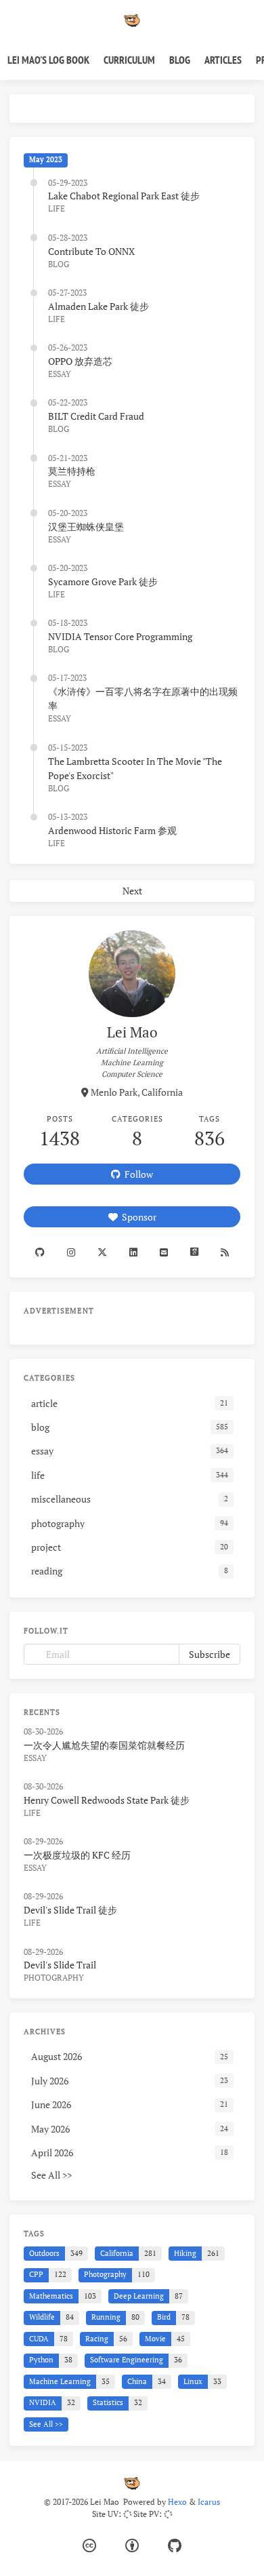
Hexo (177, 2502)
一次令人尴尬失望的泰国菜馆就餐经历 (104, 1745)
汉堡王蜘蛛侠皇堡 (86, 527)
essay (60, 374)
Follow (137, 1174)
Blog (180, 60)
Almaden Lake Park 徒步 (98, 306)
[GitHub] (175, 2546)
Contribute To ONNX (91, 251)
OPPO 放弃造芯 (80, 361)
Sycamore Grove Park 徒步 (103, 581)
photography (54, 1978)
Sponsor (137, 1217)
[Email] (164, 1252)
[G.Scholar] (195, 1252)
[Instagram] (71, 1252)
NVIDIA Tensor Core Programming (120, 636)
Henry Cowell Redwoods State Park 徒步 (107, 1800)
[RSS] (225, 1252)
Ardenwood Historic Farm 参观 (112, 830)
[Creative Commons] (89, 2546)
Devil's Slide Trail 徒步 (70, 1910)
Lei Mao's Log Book (48, 60)
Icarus (209, 2502)
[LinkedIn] (133, 1252)
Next (132, 891)
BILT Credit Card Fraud (96, 416)
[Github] (40, 1252)
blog (59, 264)
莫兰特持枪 (72, 471)
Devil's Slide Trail (60, 1965)
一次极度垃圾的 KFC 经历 (77, 1855)
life (57, 209)
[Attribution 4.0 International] (132, 2546)
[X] (102, 1252)
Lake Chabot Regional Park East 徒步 (124, 196)
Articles (223, 60)
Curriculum (129, 60)
